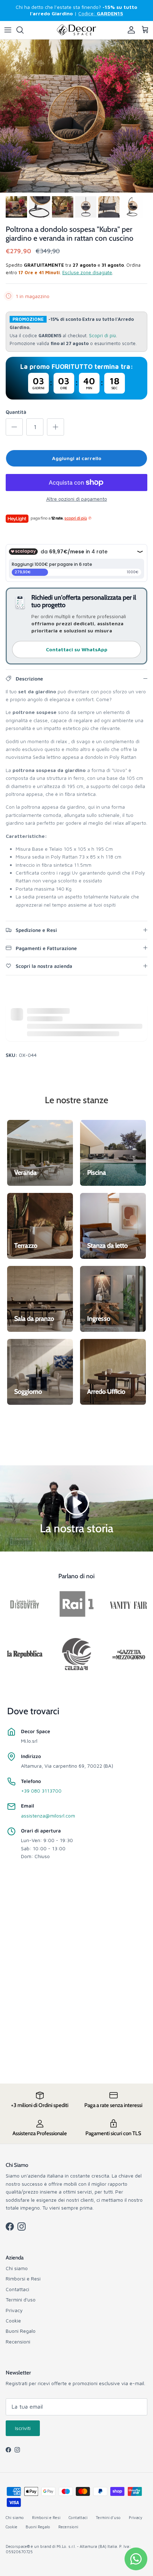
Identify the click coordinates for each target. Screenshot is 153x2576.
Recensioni (18, 2342)
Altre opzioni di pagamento (77, 499)
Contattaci (17, 2289)
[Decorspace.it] (76, 30)
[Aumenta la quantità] (56, 427)
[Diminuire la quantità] (14, 427)
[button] (76, 1502)
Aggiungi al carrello (77, 458)
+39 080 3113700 (41, 1791)
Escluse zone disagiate (87, 272)
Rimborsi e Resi (23, 2278)
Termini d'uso (21, 2299)
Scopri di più (102, 336)
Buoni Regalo (21, 2331)
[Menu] (8, 30)
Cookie (13, 2321)
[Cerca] (23, 30)
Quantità (16, 412)
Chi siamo (17, 2268)
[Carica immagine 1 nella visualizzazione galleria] (76, 116)
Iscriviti (23, 2428)
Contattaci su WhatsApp (77, 649)
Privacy (14, 2310)
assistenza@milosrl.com (48, 1816)
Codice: (101, 13)
